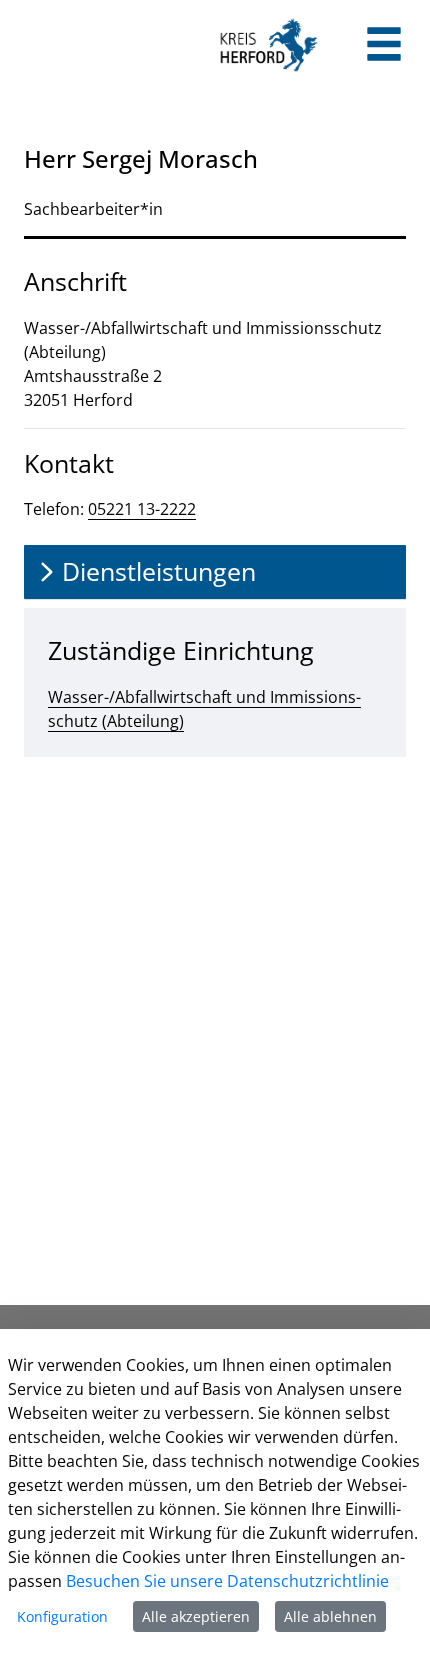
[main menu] (384, 46)
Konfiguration (62, 1616)
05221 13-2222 (142, 509)
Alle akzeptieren (196, 1616)
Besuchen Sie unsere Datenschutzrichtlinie (227, 1581)
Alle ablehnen (330, 1616)
